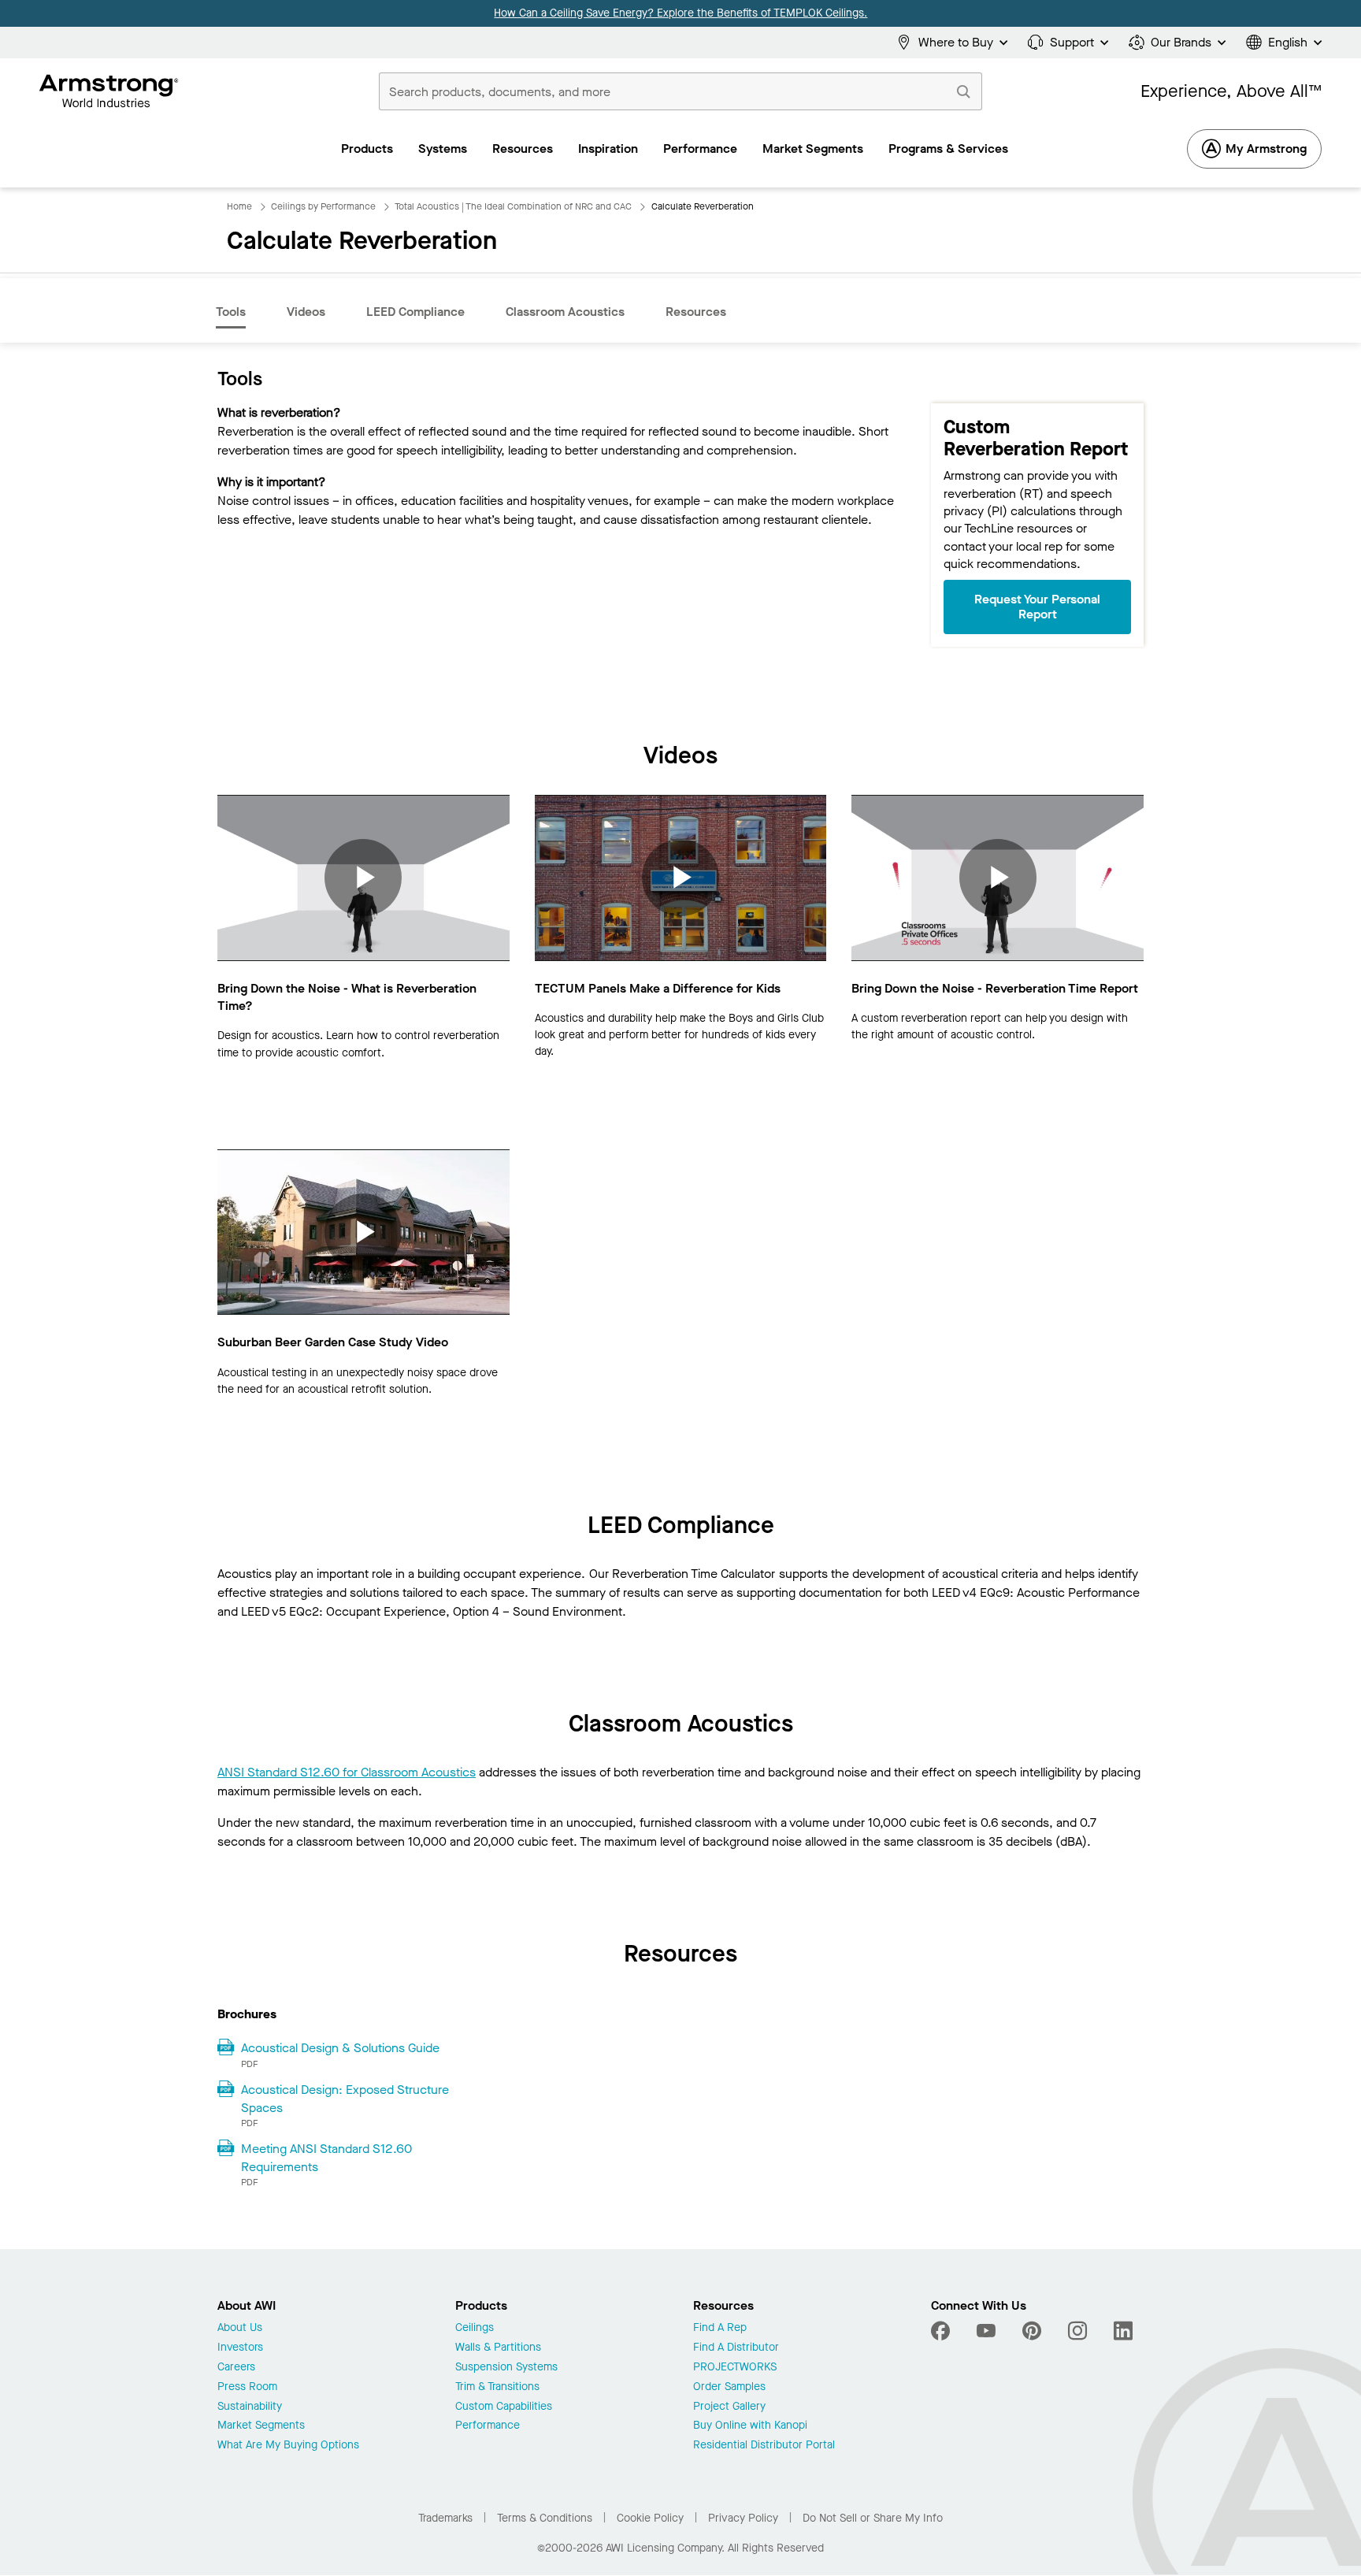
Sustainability (250, 2407)
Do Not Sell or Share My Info (873, 2518)
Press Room (247, 2387)
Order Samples (729, 2387)
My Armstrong (1266, 148)
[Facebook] (942, 2331)
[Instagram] (1077, 2331)
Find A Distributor (736, 2348)
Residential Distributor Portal (764, 2446)
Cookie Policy (650, 2518)
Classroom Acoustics (565, 312)
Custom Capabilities (504, 2407)
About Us (240, 2328)
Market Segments (261, 2426)
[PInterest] (1032, 2331)
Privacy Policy (743, 2518)
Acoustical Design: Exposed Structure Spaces (345, 2099)
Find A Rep (720, 2328)
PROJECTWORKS (735, 2368)
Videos (306, 312)
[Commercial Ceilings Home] (109, 91)
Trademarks (445, 2518)
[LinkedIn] (1123, 2331)
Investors (240, 2348)
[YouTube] (986, 2331)
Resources (696, 312)
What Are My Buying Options (288, 2446)
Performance (488, 2426)
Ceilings (475, 2328)
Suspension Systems (506, 2368)
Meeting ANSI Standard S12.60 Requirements (326, 2158)
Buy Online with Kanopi (750, 2426)
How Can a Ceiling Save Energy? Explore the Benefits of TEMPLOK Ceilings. (680, 13)
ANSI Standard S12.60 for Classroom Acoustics (347, 1772)
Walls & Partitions (498, 2348)
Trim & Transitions (497, 2387)
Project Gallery (729, 2407)
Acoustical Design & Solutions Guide (340, 2048)
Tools (231, 312)
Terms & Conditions (545, 2518)
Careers (236, 2368)
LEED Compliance (415, 312)
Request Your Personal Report (1037, 607)
